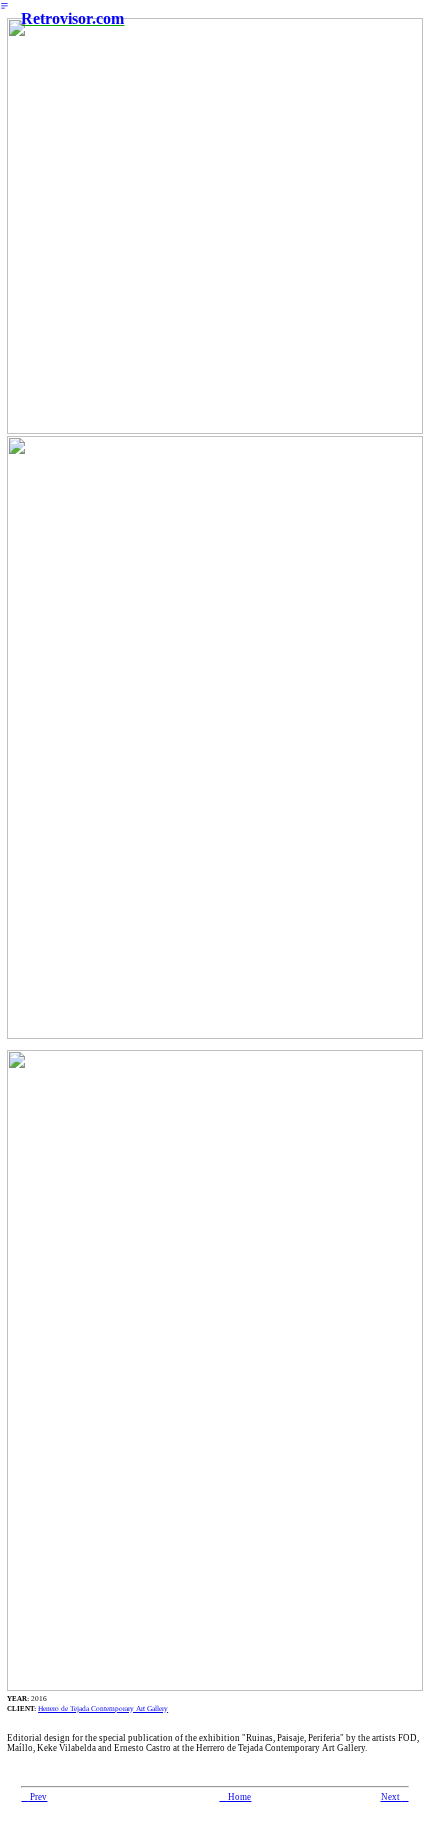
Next (395, 1797)
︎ (4, 6)
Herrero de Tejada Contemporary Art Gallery (103, 1708)
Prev (34, 1797)
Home (235, 1797)
